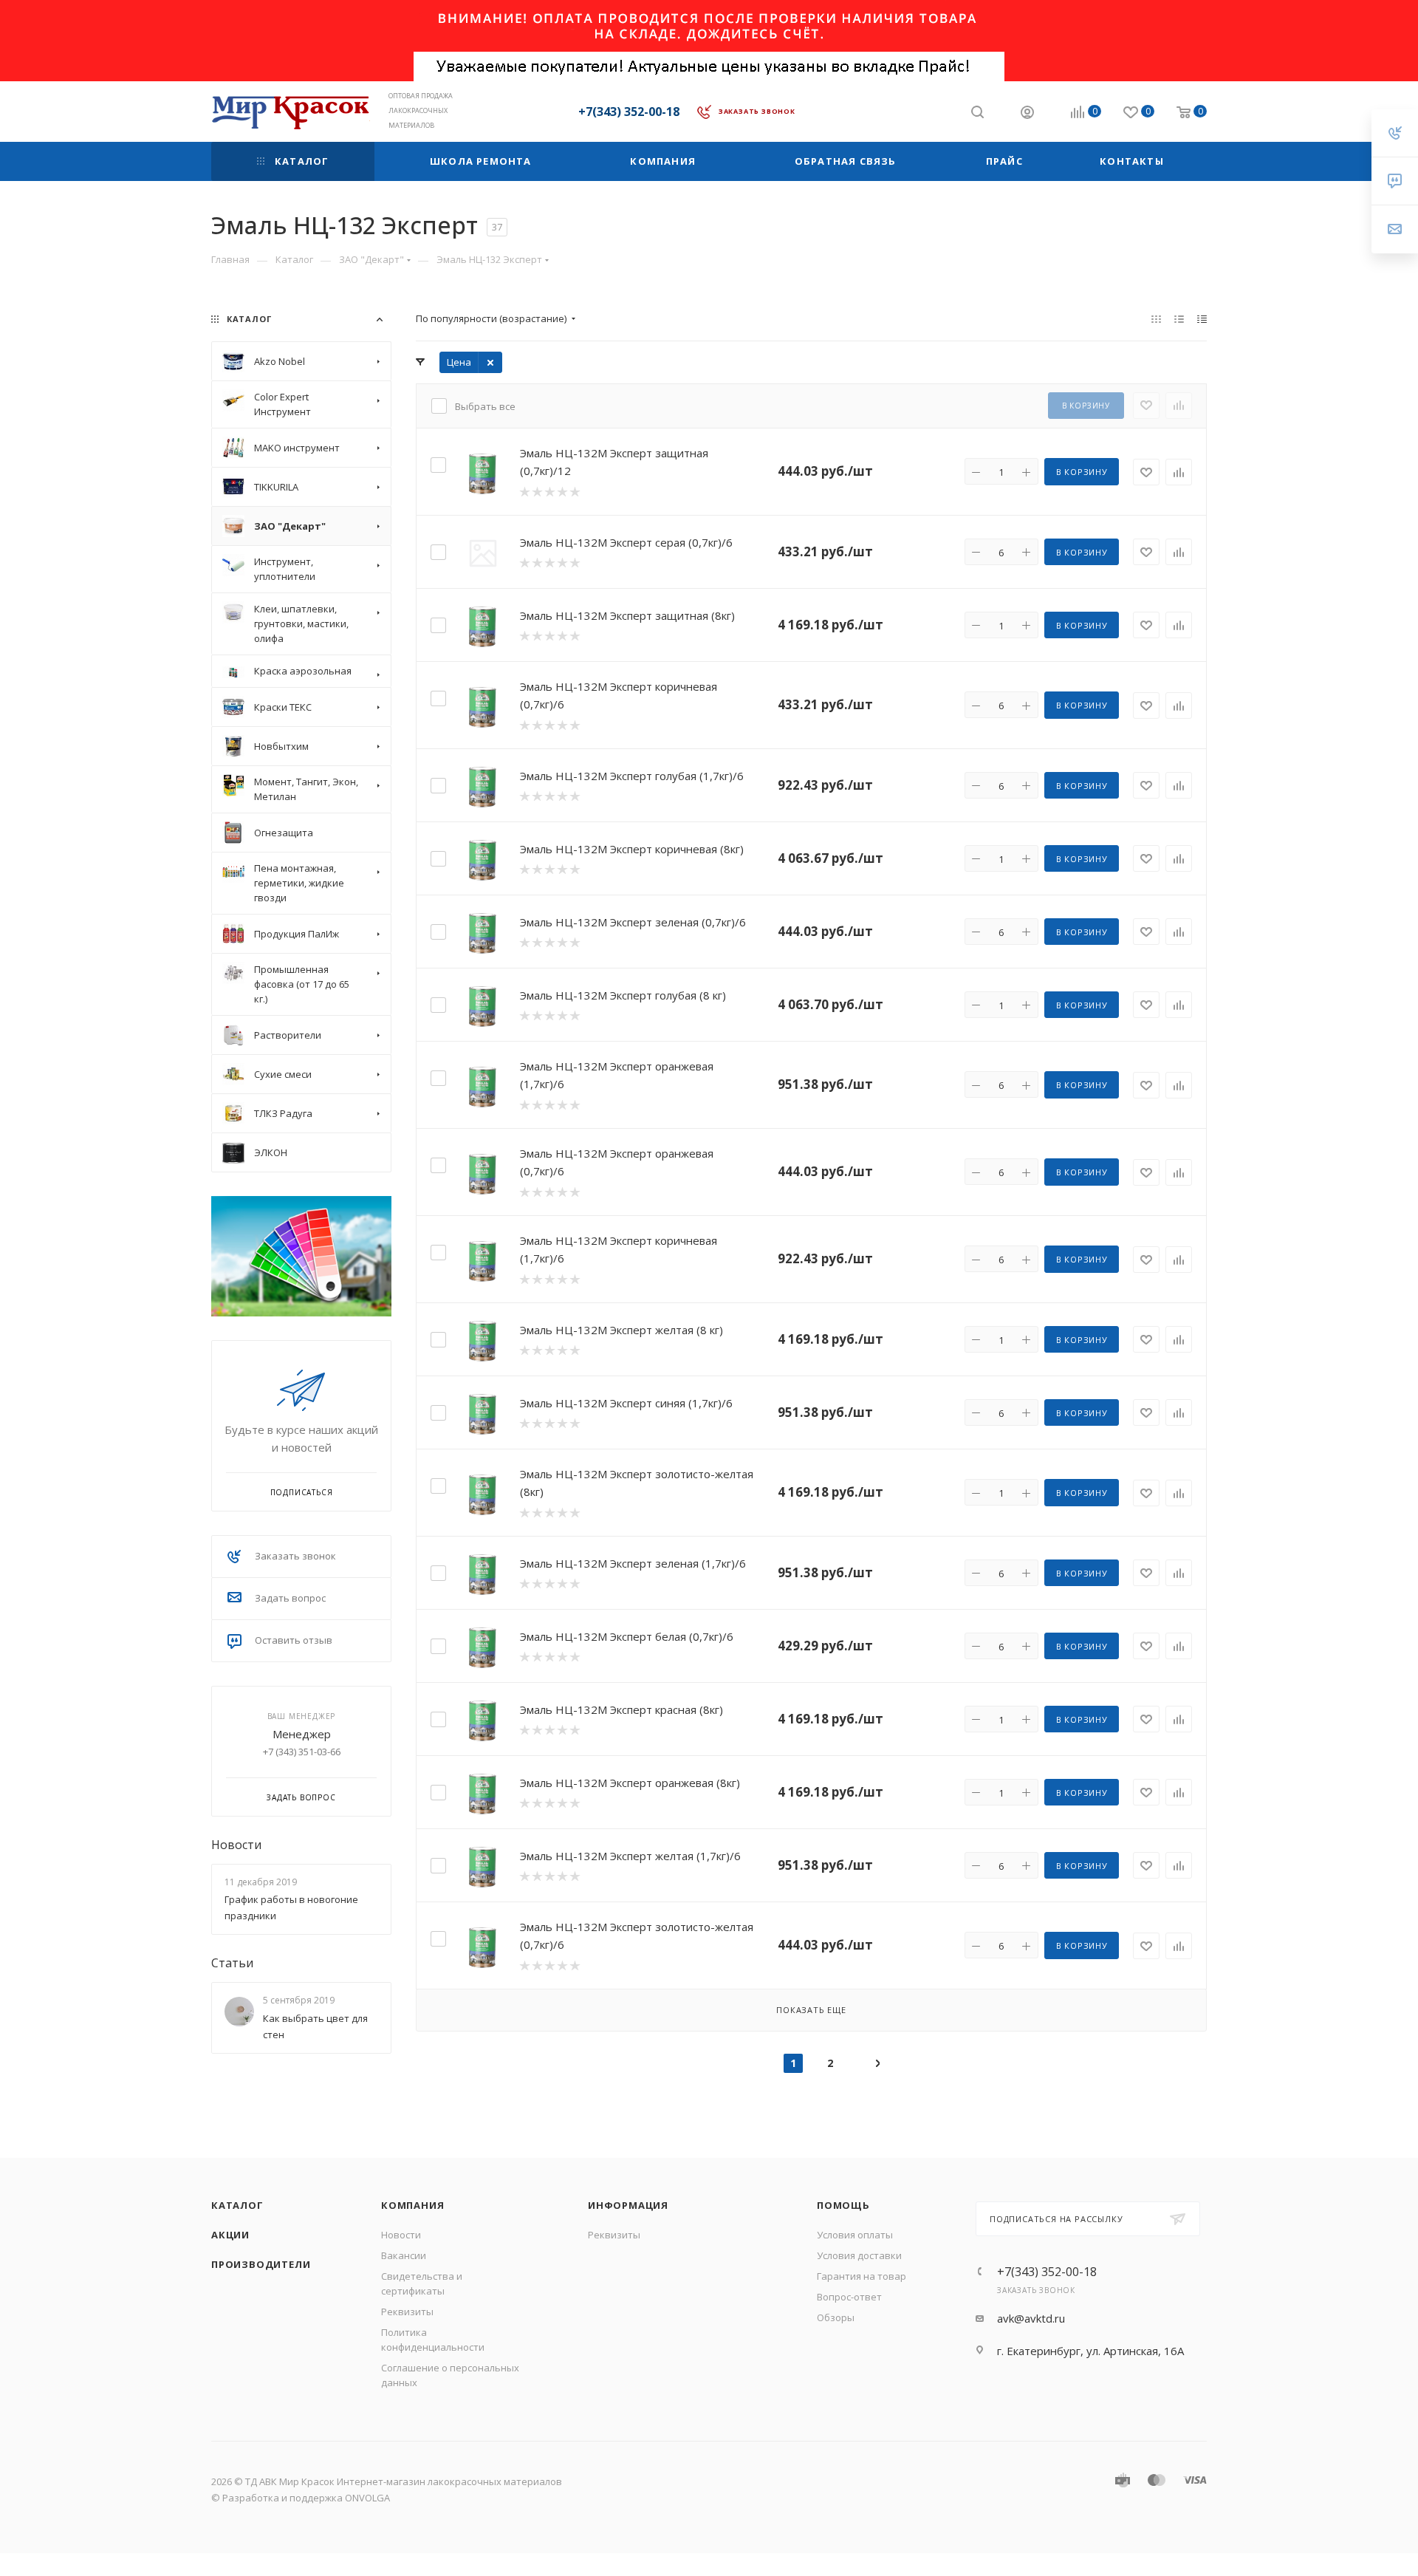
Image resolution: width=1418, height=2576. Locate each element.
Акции (230, 2235)
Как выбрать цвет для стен (315, 2026)
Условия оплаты (855, 2235)
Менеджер (302, 1734)
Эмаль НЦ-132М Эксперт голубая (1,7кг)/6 (632, 776)
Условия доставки (859, 2255)
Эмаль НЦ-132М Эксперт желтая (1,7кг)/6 (630, 1856)
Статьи (232, 1963)
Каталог (237, 2205)
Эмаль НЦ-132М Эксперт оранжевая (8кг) (630, 1783)
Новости (236, 1845)
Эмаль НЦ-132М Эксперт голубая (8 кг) (623, 995)
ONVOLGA (367, 2498)
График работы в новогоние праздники (291, 1907)
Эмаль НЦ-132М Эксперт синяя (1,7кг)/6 (626, 1403)
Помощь (843, 2205)
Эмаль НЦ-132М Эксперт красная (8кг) (621, 1709)
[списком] (1179, 318)
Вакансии (404, 2255)
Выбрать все (485, 406)
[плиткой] (1156, 318)
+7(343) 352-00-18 (629, 112)
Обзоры (836, 2317)
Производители (261, 2264)
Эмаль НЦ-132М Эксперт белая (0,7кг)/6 (627, 1636)
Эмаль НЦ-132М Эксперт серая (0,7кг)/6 (626, 542)
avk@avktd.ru (1031, 2318)
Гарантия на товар (862, 2276)
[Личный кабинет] (1027, 114)
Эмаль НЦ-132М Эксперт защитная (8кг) (627, 615)
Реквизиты (407, 2312)
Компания (412, 2205)
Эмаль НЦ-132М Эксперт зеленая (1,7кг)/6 (633, 1563)
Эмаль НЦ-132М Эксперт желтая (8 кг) (621, 1330)
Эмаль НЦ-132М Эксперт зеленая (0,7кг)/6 (633, 922)
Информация (628, 2205)
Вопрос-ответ (849, 2297)
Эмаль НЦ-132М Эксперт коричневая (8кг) (632, 849)
